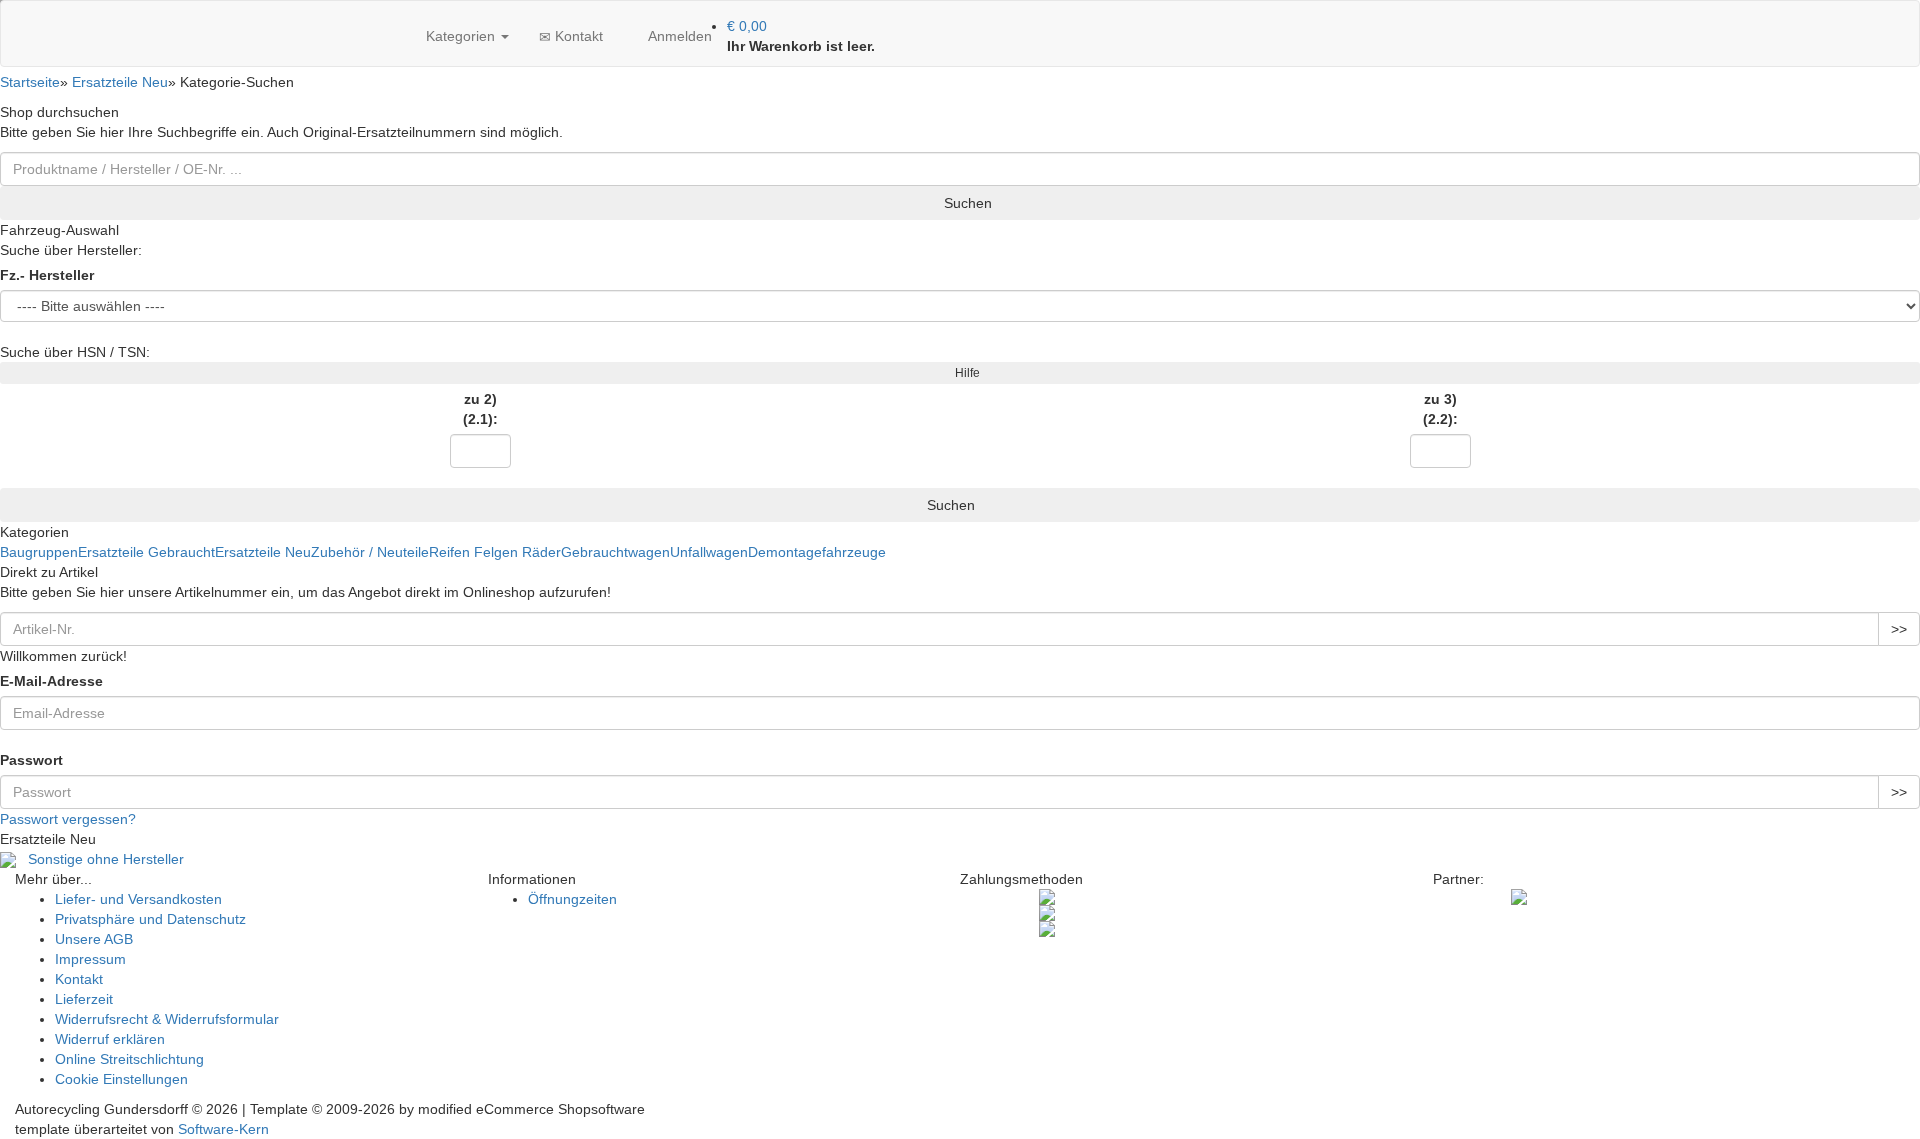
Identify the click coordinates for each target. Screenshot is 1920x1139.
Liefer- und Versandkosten (138, 899)
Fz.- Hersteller (47, 275)
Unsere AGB (94, 939)
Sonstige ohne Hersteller (100, 859)
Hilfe (964, 373)
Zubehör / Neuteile (370, 552)
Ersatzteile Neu (263, 552)
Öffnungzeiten (572, 899)
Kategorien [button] (460, 36)
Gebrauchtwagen (615, 552)
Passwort (31, 760)
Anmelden (678, 36)
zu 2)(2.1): (480, 409)
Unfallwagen (709, 552)
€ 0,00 (747, 26)
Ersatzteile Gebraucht (146, 552)
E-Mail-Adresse (51, 681)
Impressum (90, 959)
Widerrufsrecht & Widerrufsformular (167, 1019)
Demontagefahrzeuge (817, 552)
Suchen (966, 203)
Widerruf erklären (110, 1039)
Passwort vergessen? (68, 819)
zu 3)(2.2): (1440, 409)
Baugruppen (39, 552)
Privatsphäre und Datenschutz (150, 919)
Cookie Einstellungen (121, 1079)
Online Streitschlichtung (129, 1059)
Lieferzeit (84, 999)
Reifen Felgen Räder (495, 552)
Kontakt (577, 36)
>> (1899, 629)
